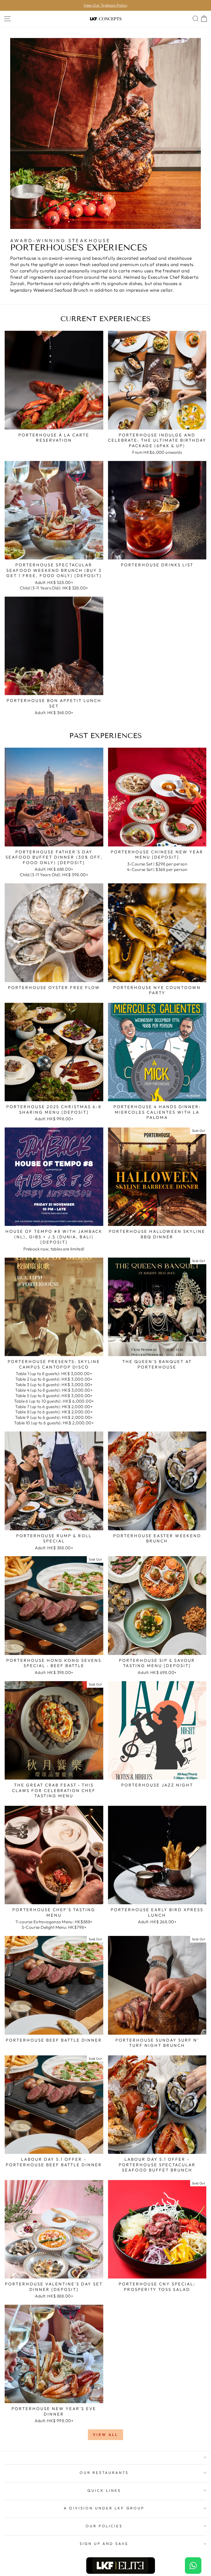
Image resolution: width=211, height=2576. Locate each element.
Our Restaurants (104, 2473)
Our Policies (104, 2526)
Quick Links (104, 2490)
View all (105, 2435)
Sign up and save (104, 2544)
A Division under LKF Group (104, 2508)
